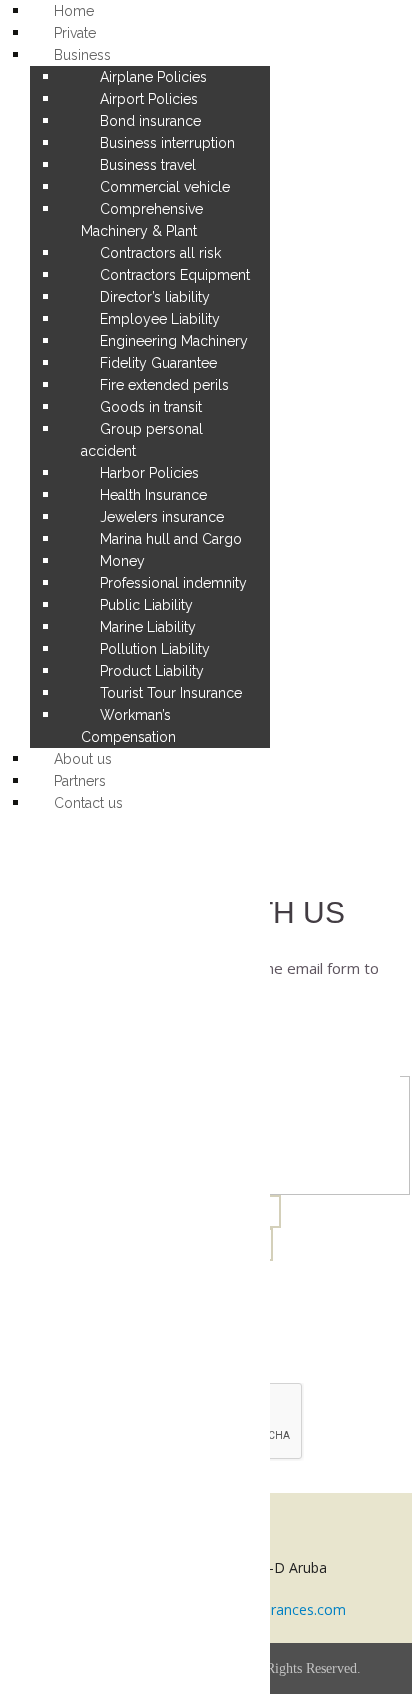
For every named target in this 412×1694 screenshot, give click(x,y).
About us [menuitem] (83, 759)
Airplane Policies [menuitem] (153, 77)
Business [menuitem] (82, 55)
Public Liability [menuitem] (146, 605)
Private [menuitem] (75, 33)
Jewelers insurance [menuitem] (162, 517)
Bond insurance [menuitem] (150, 121)
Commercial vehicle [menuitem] (165, 187)
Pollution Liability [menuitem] (155, 649)
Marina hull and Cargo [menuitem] (171, 539)
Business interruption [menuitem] (167, 143)
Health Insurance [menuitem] (153, 495)
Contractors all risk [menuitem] (160, 253)
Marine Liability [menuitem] (148, 627)
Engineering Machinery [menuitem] (174, 341)
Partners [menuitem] (80, 781)
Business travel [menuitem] (148, 165)
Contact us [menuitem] (88, 803)
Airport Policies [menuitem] (149, 99)
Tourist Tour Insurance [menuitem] (171, 693)
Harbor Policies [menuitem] (149, 473)
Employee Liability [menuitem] (160, 319)
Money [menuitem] (122, 561)
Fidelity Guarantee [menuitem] (158, 363)
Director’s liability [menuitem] (155, 297)
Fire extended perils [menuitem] (164, 385)
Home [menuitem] (74, 11)
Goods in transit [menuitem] (151, 407)
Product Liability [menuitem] (152, 671)
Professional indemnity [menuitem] (173, 583)
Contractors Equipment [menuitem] (175, 275)
